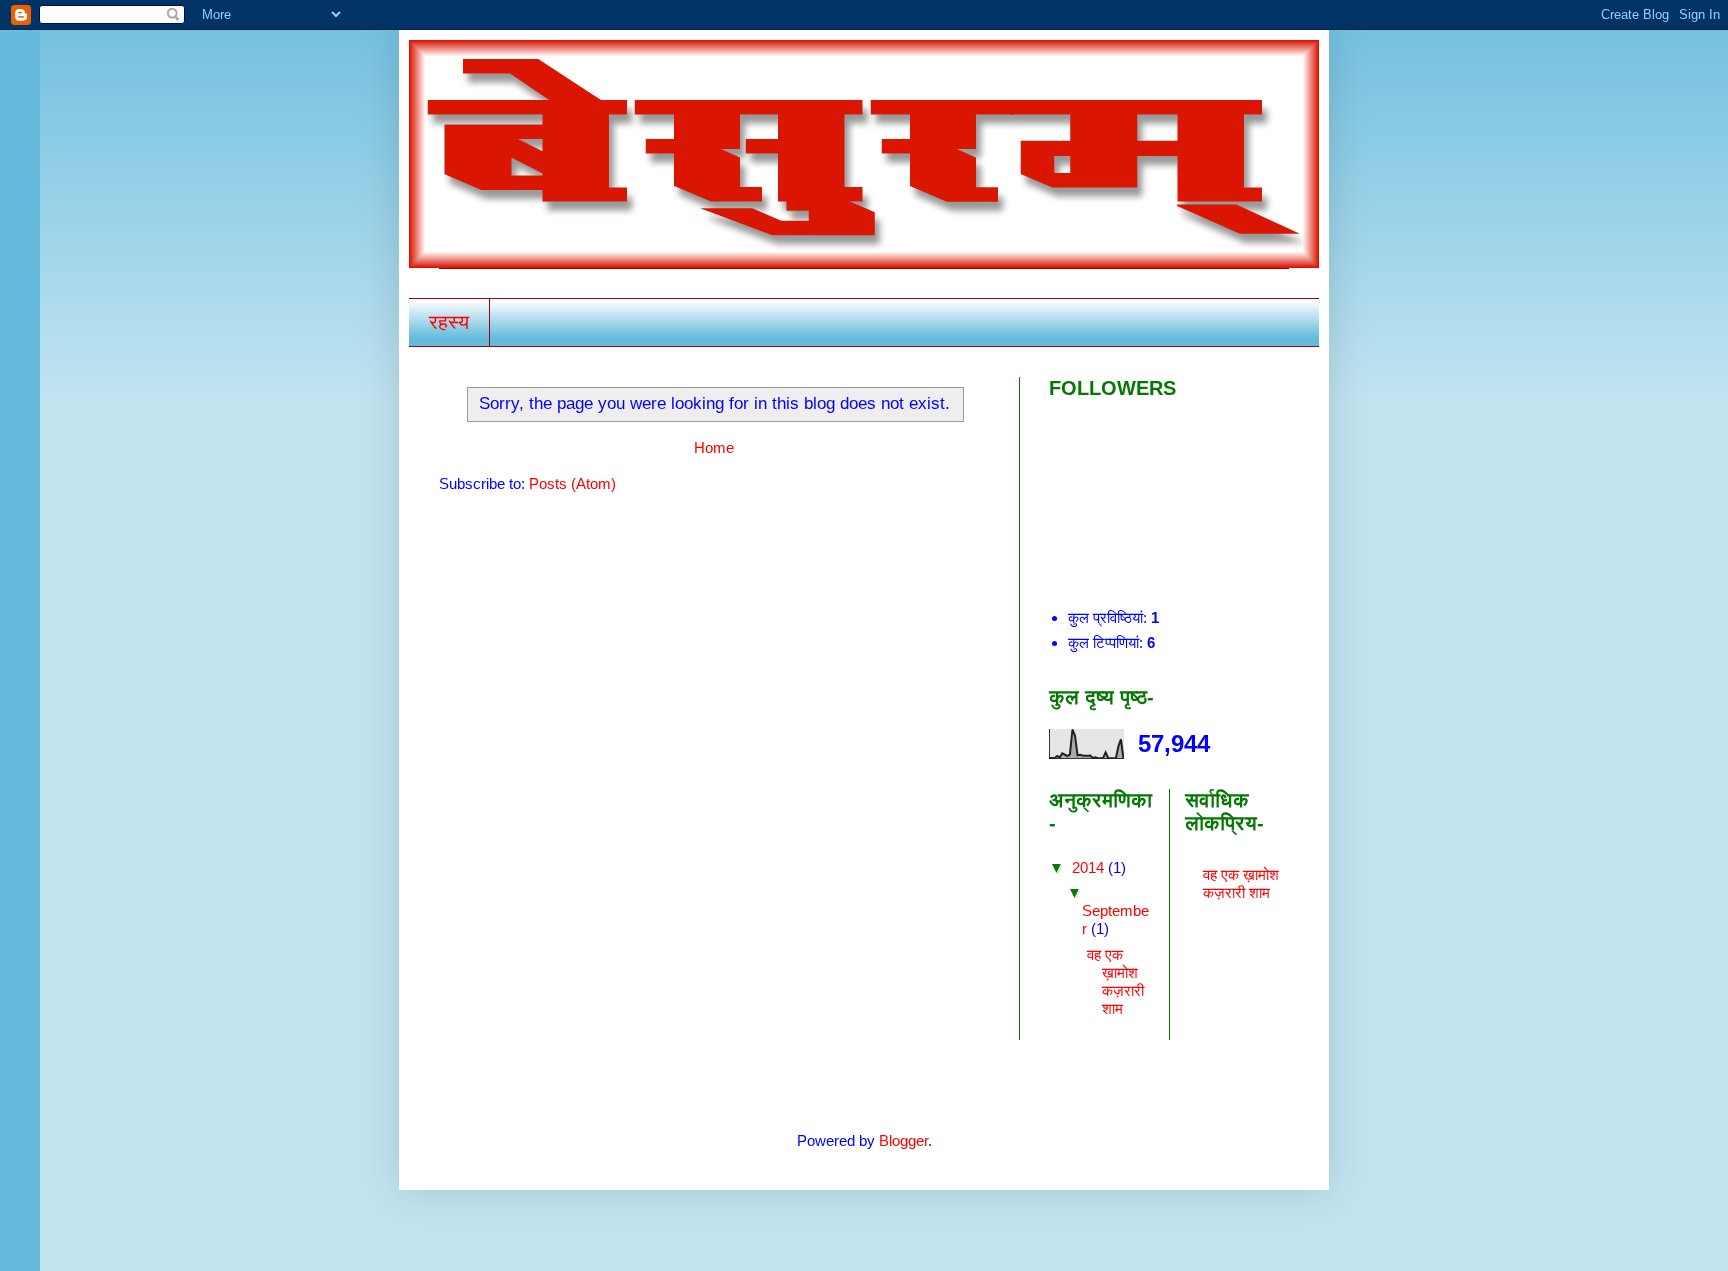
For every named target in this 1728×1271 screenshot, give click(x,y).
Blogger (903, 1140)
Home (714, 447)
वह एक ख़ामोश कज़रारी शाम (1115, 981)
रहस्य (449, 322)
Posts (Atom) (572, 483)
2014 (1090, 867)
